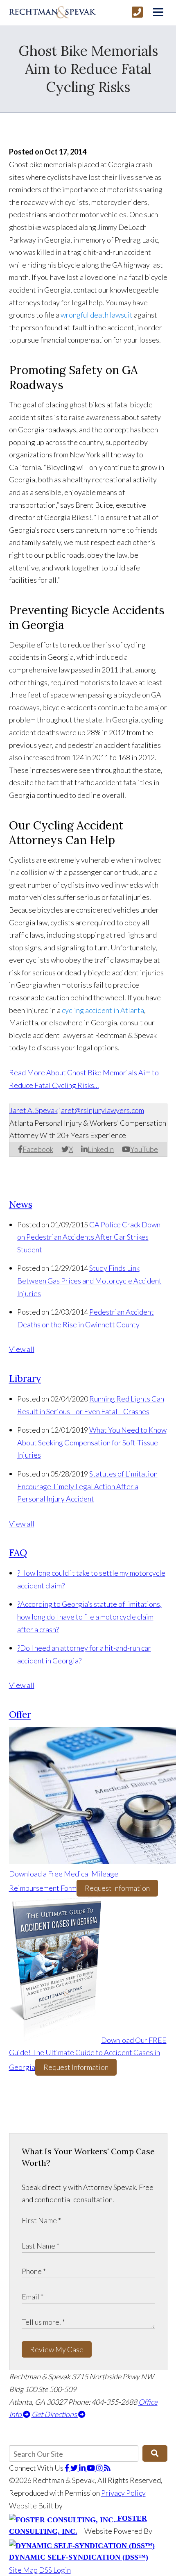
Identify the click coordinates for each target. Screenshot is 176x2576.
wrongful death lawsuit (97, 315)
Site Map (23, 2570)
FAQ (18, 1553)
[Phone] (137, 12)
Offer (20, 1714)
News (21, 1204)
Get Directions (55, 2414)
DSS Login (55, 2570)
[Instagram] (100, 2468)
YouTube (144, 1149)
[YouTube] (91, 2468)
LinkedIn (101, 1149)
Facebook (38, 1149)
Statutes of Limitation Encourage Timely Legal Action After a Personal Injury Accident (87, 1486)
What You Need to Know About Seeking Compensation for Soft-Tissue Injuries (92, 1442)
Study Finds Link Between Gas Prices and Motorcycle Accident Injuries (89, 1280)
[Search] (155, 2453)
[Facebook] (68, 2468)
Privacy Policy (123, 2493)
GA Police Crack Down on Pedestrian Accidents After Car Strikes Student (89, 1237)
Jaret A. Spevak (34, 1110)
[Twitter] (75, 2468)
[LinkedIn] (83, 2468)
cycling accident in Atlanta (103, 1010)
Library (25, 1378)
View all (22, 1349)
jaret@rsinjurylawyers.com (102, 1110)
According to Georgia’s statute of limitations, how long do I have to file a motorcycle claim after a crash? (89, 1616)
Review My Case (57, 2349)
